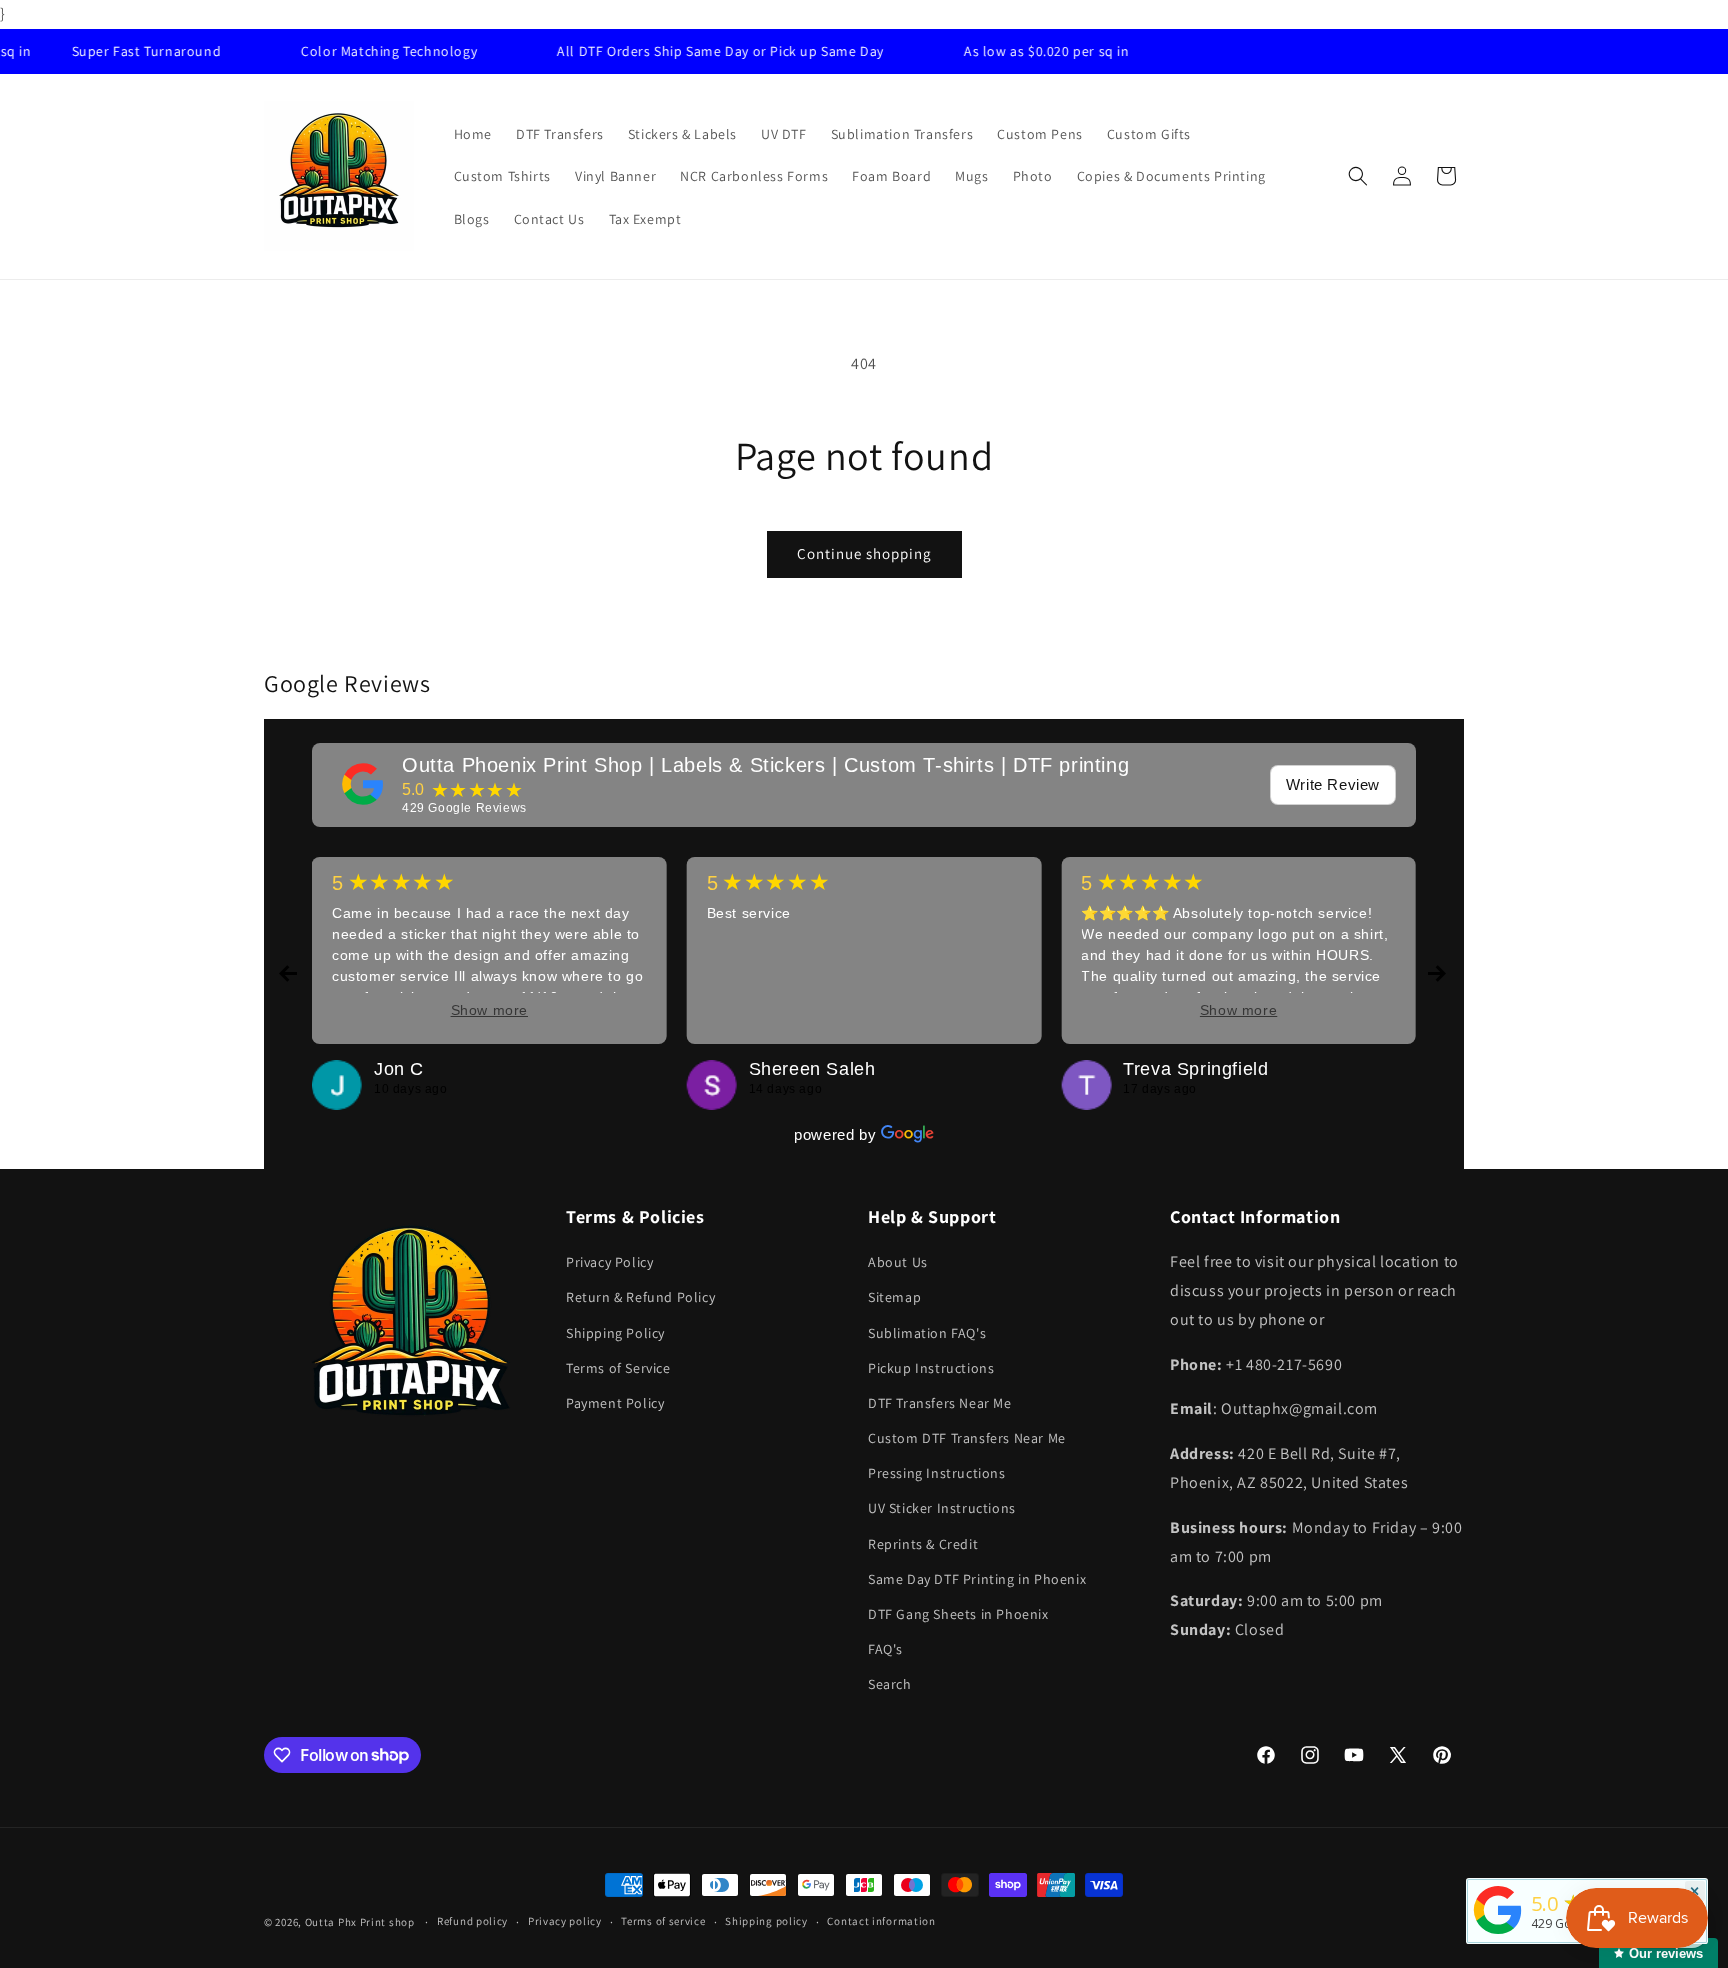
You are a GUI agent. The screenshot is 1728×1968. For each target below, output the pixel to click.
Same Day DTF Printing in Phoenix (977, 1579)
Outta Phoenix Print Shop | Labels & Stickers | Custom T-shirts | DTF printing (765, 765)
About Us (898, 1262)
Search (890, 1684)
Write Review (1333, 784)
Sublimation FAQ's (927, 1333)
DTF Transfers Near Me (940, 1403)
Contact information (881, 1921)
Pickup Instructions (931, 1368)
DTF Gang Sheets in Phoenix (958, 1614)
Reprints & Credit (923, 1544)
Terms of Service (618, 1368)
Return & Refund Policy (640, 1297)
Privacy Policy (609, 1262)
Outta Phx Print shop (360, 1922)
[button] (1358, 176)
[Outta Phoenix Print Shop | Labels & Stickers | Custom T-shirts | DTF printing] (363, 784)
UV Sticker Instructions (942, 1508)
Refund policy (472, 1921)
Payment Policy (615, 1403)
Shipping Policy (615, 1333)
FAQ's (885, 1649)
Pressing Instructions (937, 1473)
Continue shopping (864, 553)
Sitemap (894, 1297)
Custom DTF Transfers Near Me (967, 1438)
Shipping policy (766, 1921)
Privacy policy (565, 1921)
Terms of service (663, 1921)
